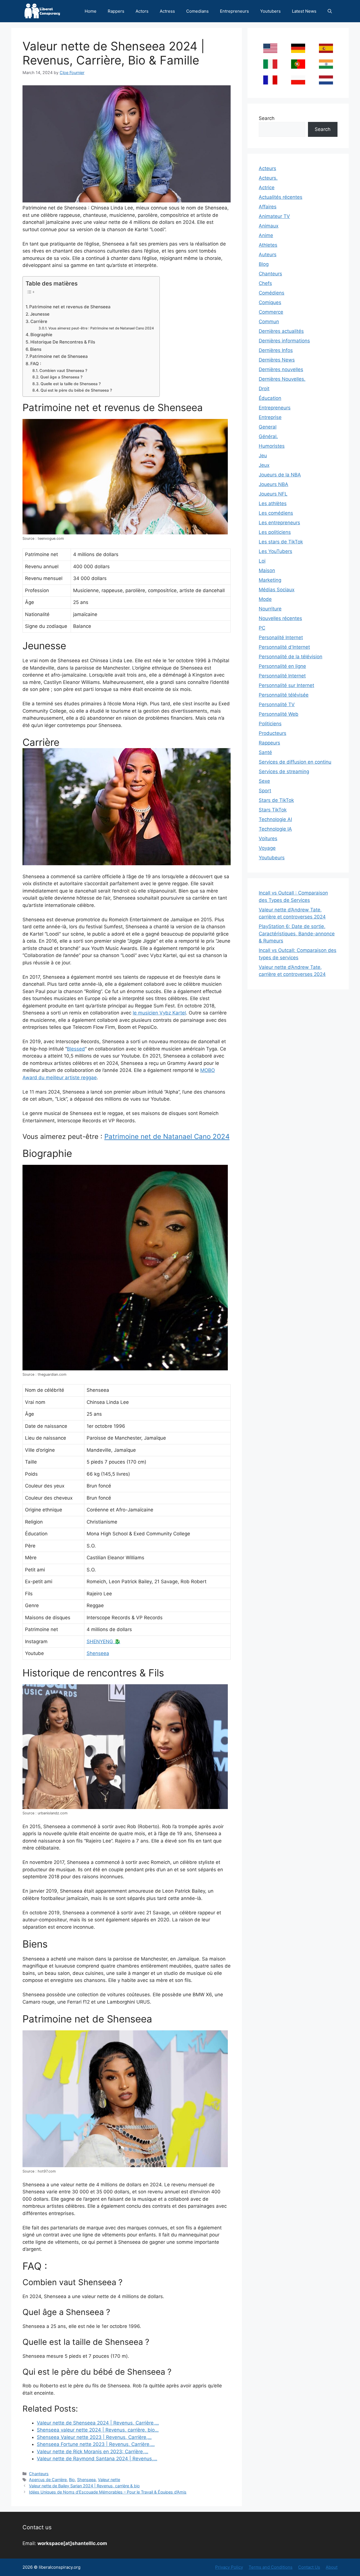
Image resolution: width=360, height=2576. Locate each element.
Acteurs (267, 168)
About (332, 2567)
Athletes (268, 245)
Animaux (269, 226)
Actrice (267, 188)
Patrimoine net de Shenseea (59, 356)
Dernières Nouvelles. (282, 379)
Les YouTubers (275, 551)
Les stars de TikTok (281, 542)
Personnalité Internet (282, 676)
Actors (142, 11)
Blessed (76, 1049)
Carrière (39, 321)
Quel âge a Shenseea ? (61, 377)
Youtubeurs (272, 858)
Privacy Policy (229, 2567)
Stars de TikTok (276, 800)
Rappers (116, 11)
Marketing (270, 580)
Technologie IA (275, 829)
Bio (72, 2480)
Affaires (268, 207)
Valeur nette (109, 2480)
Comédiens (272, 293)
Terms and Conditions (271, 2567)
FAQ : (36, 364)
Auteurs (268, 255)
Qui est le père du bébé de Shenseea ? (76, 390)
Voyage (267, 848)
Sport (265, 791)
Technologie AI (275, 819)
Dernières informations (284, 341)
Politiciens (270, 724)
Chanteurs (39, 2474)
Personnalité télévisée (284, 695)
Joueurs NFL (273, 494)
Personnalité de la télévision (291, 657)
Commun (269, 322)
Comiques (270, 302)
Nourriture (270, 609)
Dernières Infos (276, 350)
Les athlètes (273, 503)
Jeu (263, 456)
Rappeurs (269, 743)
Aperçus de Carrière (48, 2480)
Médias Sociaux (277, 590)
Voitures (268, 838)
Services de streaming (284, 771)
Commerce (271, 312)
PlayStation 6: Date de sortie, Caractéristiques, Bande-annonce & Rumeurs (297, 934)
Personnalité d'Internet (284, 647)
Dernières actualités (281, 331)
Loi (262, 561)
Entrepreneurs (234, 11)
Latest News (304, 11)
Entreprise (270, 417)
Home (91, 11)
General (268, 427)
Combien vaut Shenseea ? (63, 371)
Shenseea (98, 1653)
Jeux (264, 465)
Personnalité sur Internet (286, 685)
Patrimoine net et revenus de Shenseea (70, 307)
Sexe (264, 781)
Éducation (270, 398)
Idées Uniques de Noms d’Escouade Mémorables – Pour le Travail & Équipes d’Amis (108, 2492)
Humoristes (272, 446)
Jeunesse (40, 314)
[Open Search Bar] (330, 11)
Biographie (41, 335)
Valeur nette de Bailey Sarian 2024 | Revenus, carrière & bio (84, 2486)
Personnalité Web (279, 714)
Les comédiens (276, 513)
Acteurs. (268, 178)
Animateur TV (274, 216)
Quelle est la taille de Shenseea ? (71, 384)
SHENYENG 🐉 (103, 1641)
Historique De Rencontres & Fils (63, 342)
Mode (265, 599)
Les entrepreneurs (279, 523)
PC (262, 628)
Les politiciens (275, 532)
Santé (265, 752)
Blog (264, 264)
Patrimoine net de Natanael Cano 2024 (167, 1137)
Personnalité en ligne (282, 666)
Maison (267, 570)
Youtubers (270, 11)
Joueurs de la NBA (280, 475)
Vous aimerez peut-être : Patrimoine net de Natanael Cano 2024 (101, 328)
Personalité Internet (281, 637)
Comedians (197, 11)
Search (267, 118)
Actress (167, 11)
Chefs (265, 283)
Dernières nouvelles (281, 369)
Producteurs (273, 733)
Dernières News (277, 360)
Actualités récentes (281, 197)
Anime (266, 235)
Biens (36, 349)
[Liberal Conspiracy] (42, 11)
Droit (264, 389)
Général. (268, 436)
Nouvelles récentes (280, 618)
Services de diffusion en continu (295, 762)
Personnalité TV (277, 704)
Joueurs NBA (274, 484)
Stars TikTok (273, 810)
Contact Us (309, 2567)
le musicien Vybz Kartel (159, 1013)
